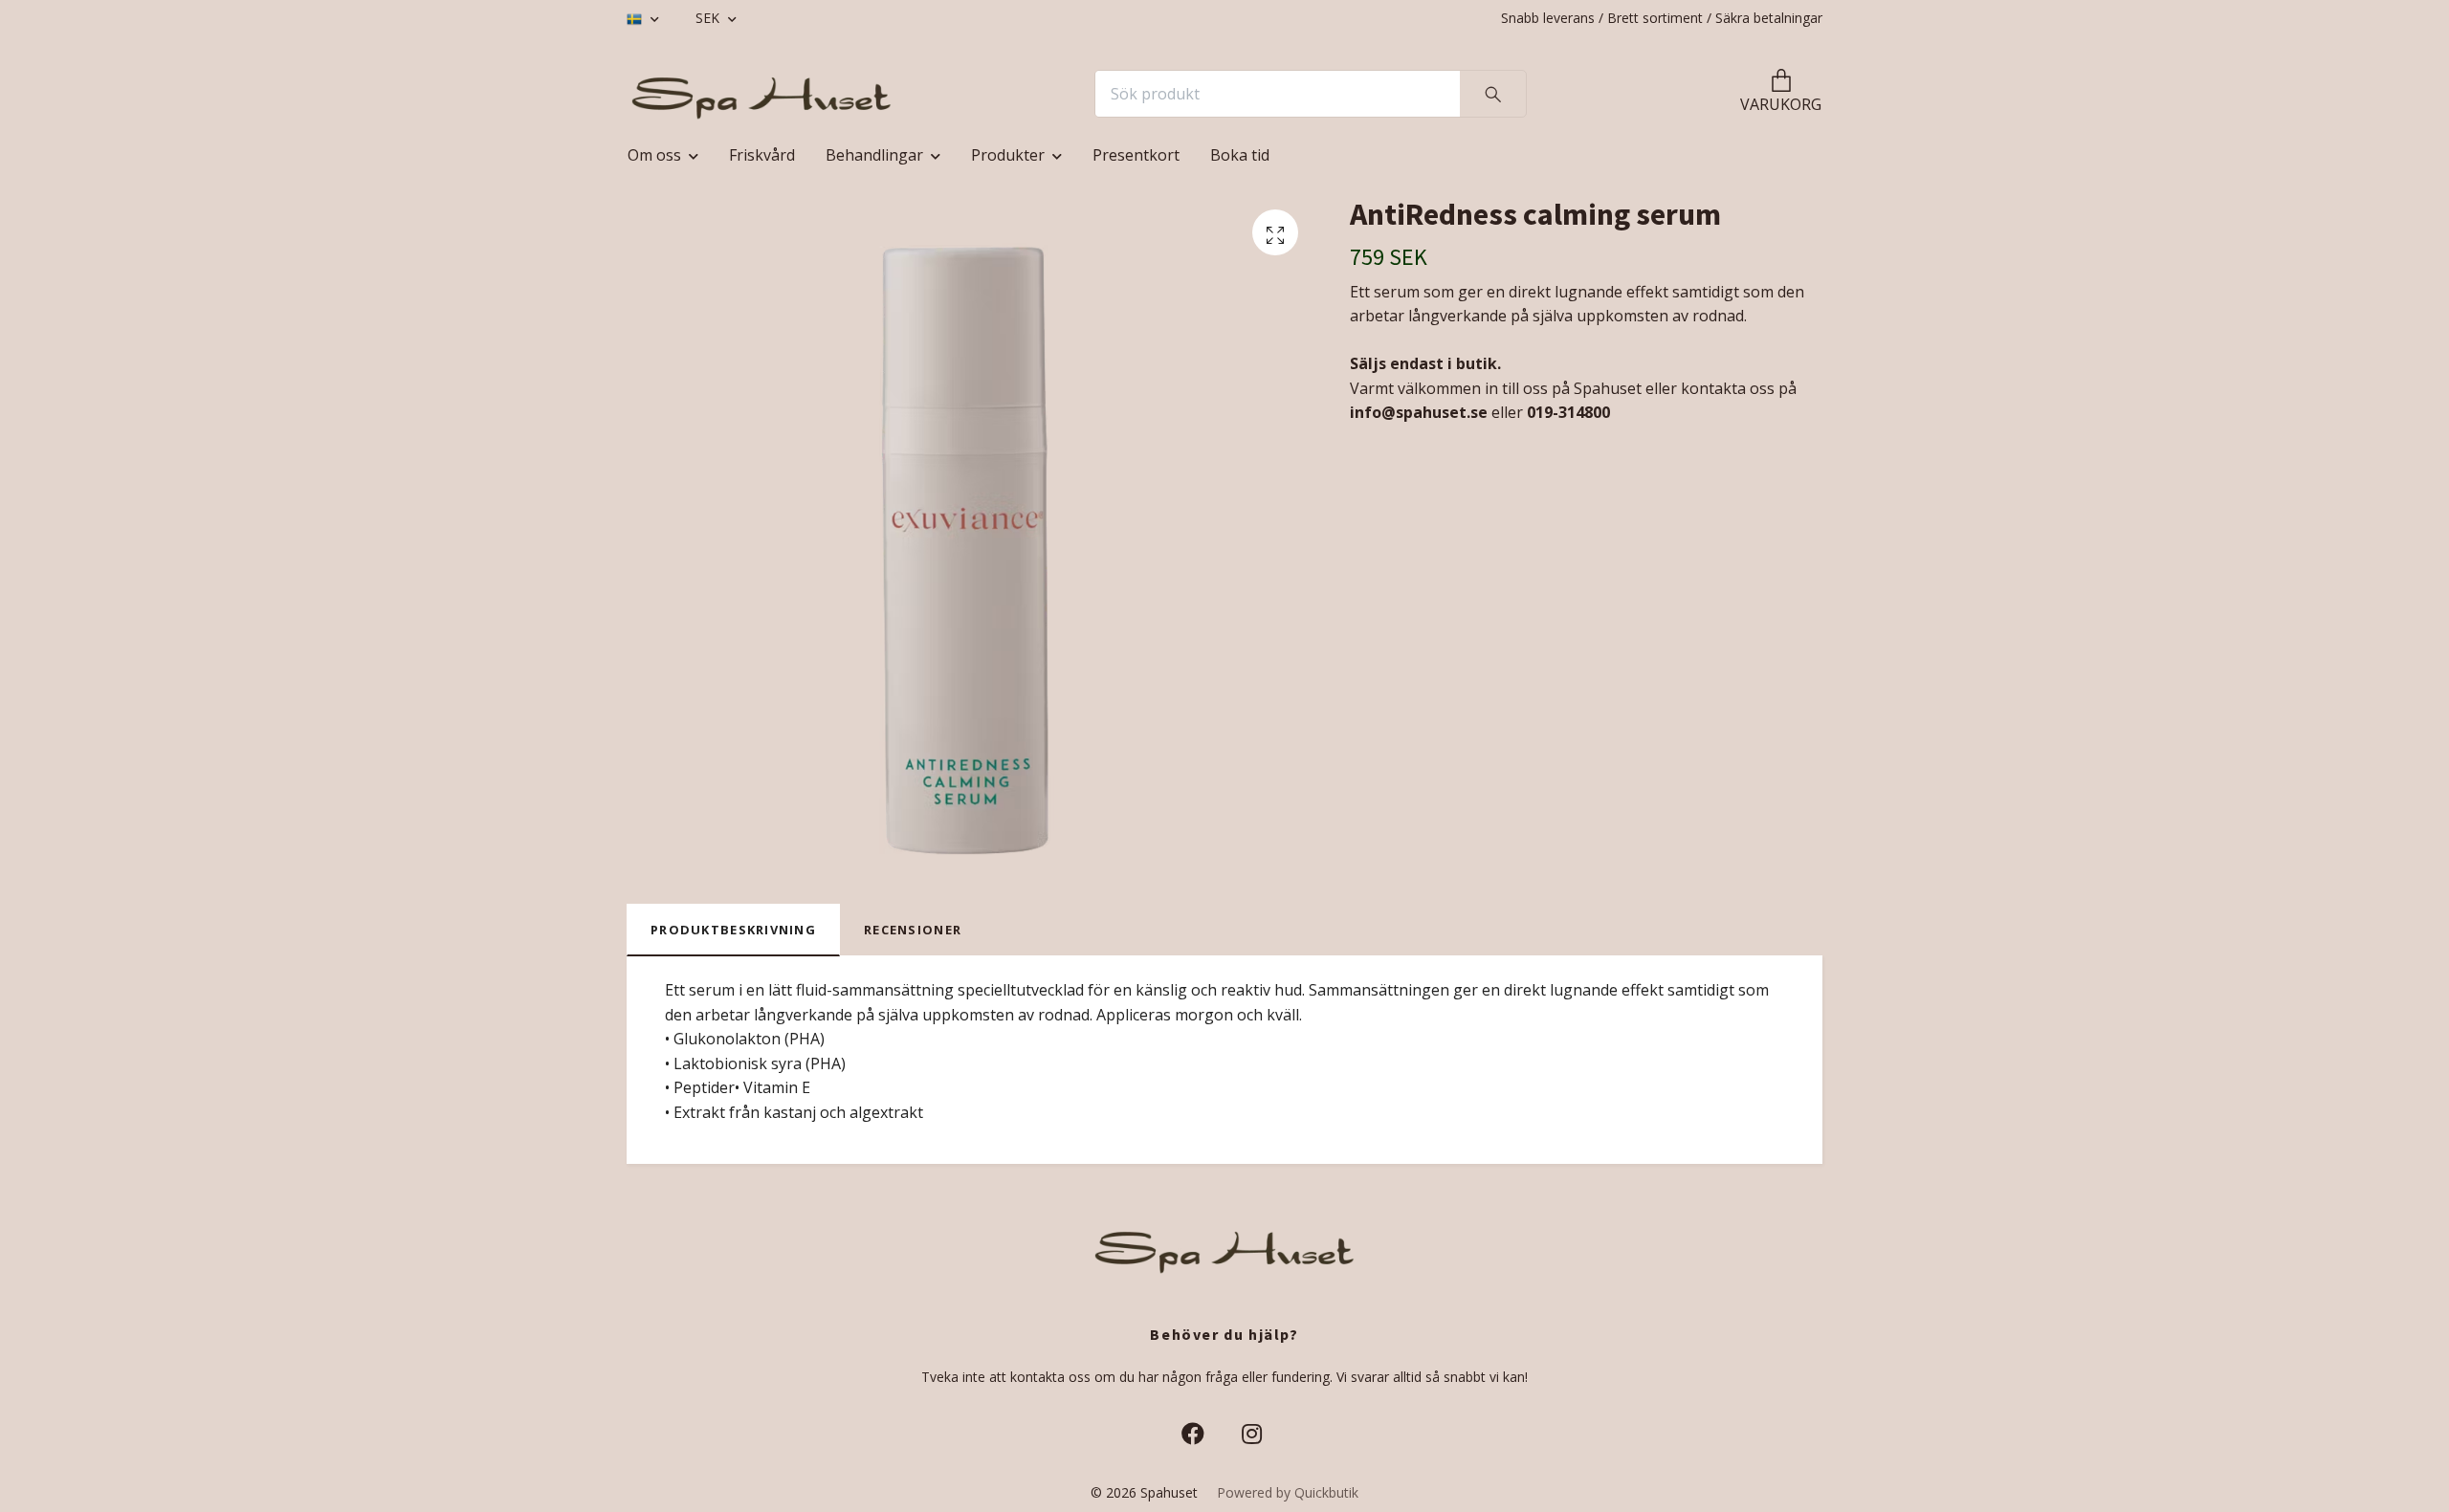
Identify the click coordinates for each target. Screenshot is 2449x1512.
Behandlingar (874, 155)
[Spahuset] (761, 94)
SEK (709, 18)
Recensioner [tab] (913, 930)
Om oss (654, 155)
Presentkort (1136, 155)
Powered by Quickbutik (1288, 1492)
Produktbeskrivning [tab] (733, 930)
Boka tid (1240, 155)
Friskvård (762, 155)
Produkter (1008, 155)
